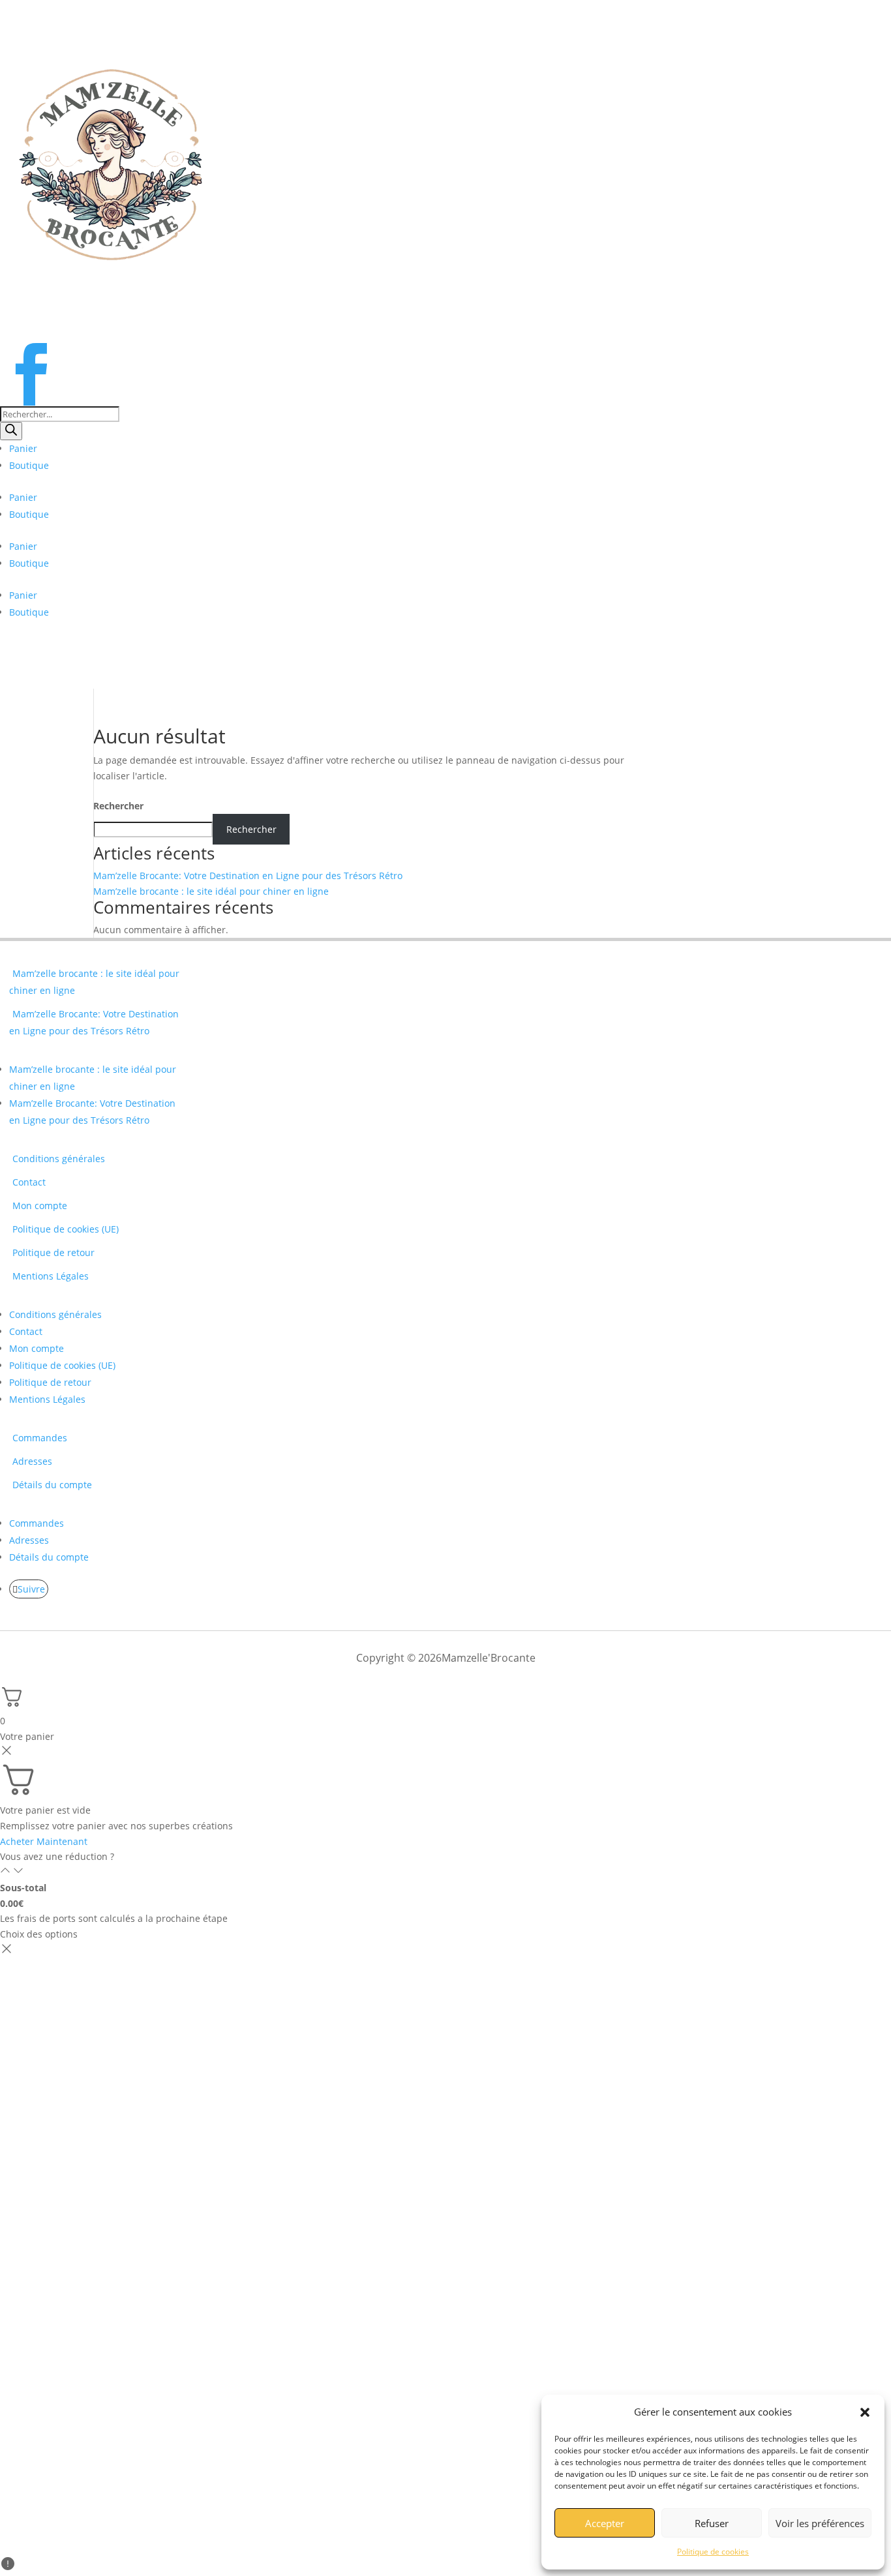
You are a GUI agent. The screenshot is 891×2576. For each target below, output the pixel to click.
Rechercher (118, 806)
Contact (29, 1182)
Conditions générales (59, 1159)
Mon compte (40, 1206)
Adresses (32, 1461)
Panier (23, 448)
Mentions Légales (51, 1276)
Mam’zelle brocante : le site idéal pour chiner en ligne (211, 891)
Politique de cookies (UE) (66, 1229)
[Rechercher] (11, 431)
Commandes (40, 1438)
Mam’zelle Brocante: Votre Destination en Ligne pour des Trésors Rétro (248, 876)
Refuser (712, 2523)
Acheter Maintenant (44, 1841)
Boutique (29, 465)
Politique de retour (53, 1252)
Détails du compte (52, 1485)
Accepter (605, 2523)
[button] (865, 2412)
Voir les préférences (820, 2523)
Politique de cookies (713, 2552)
